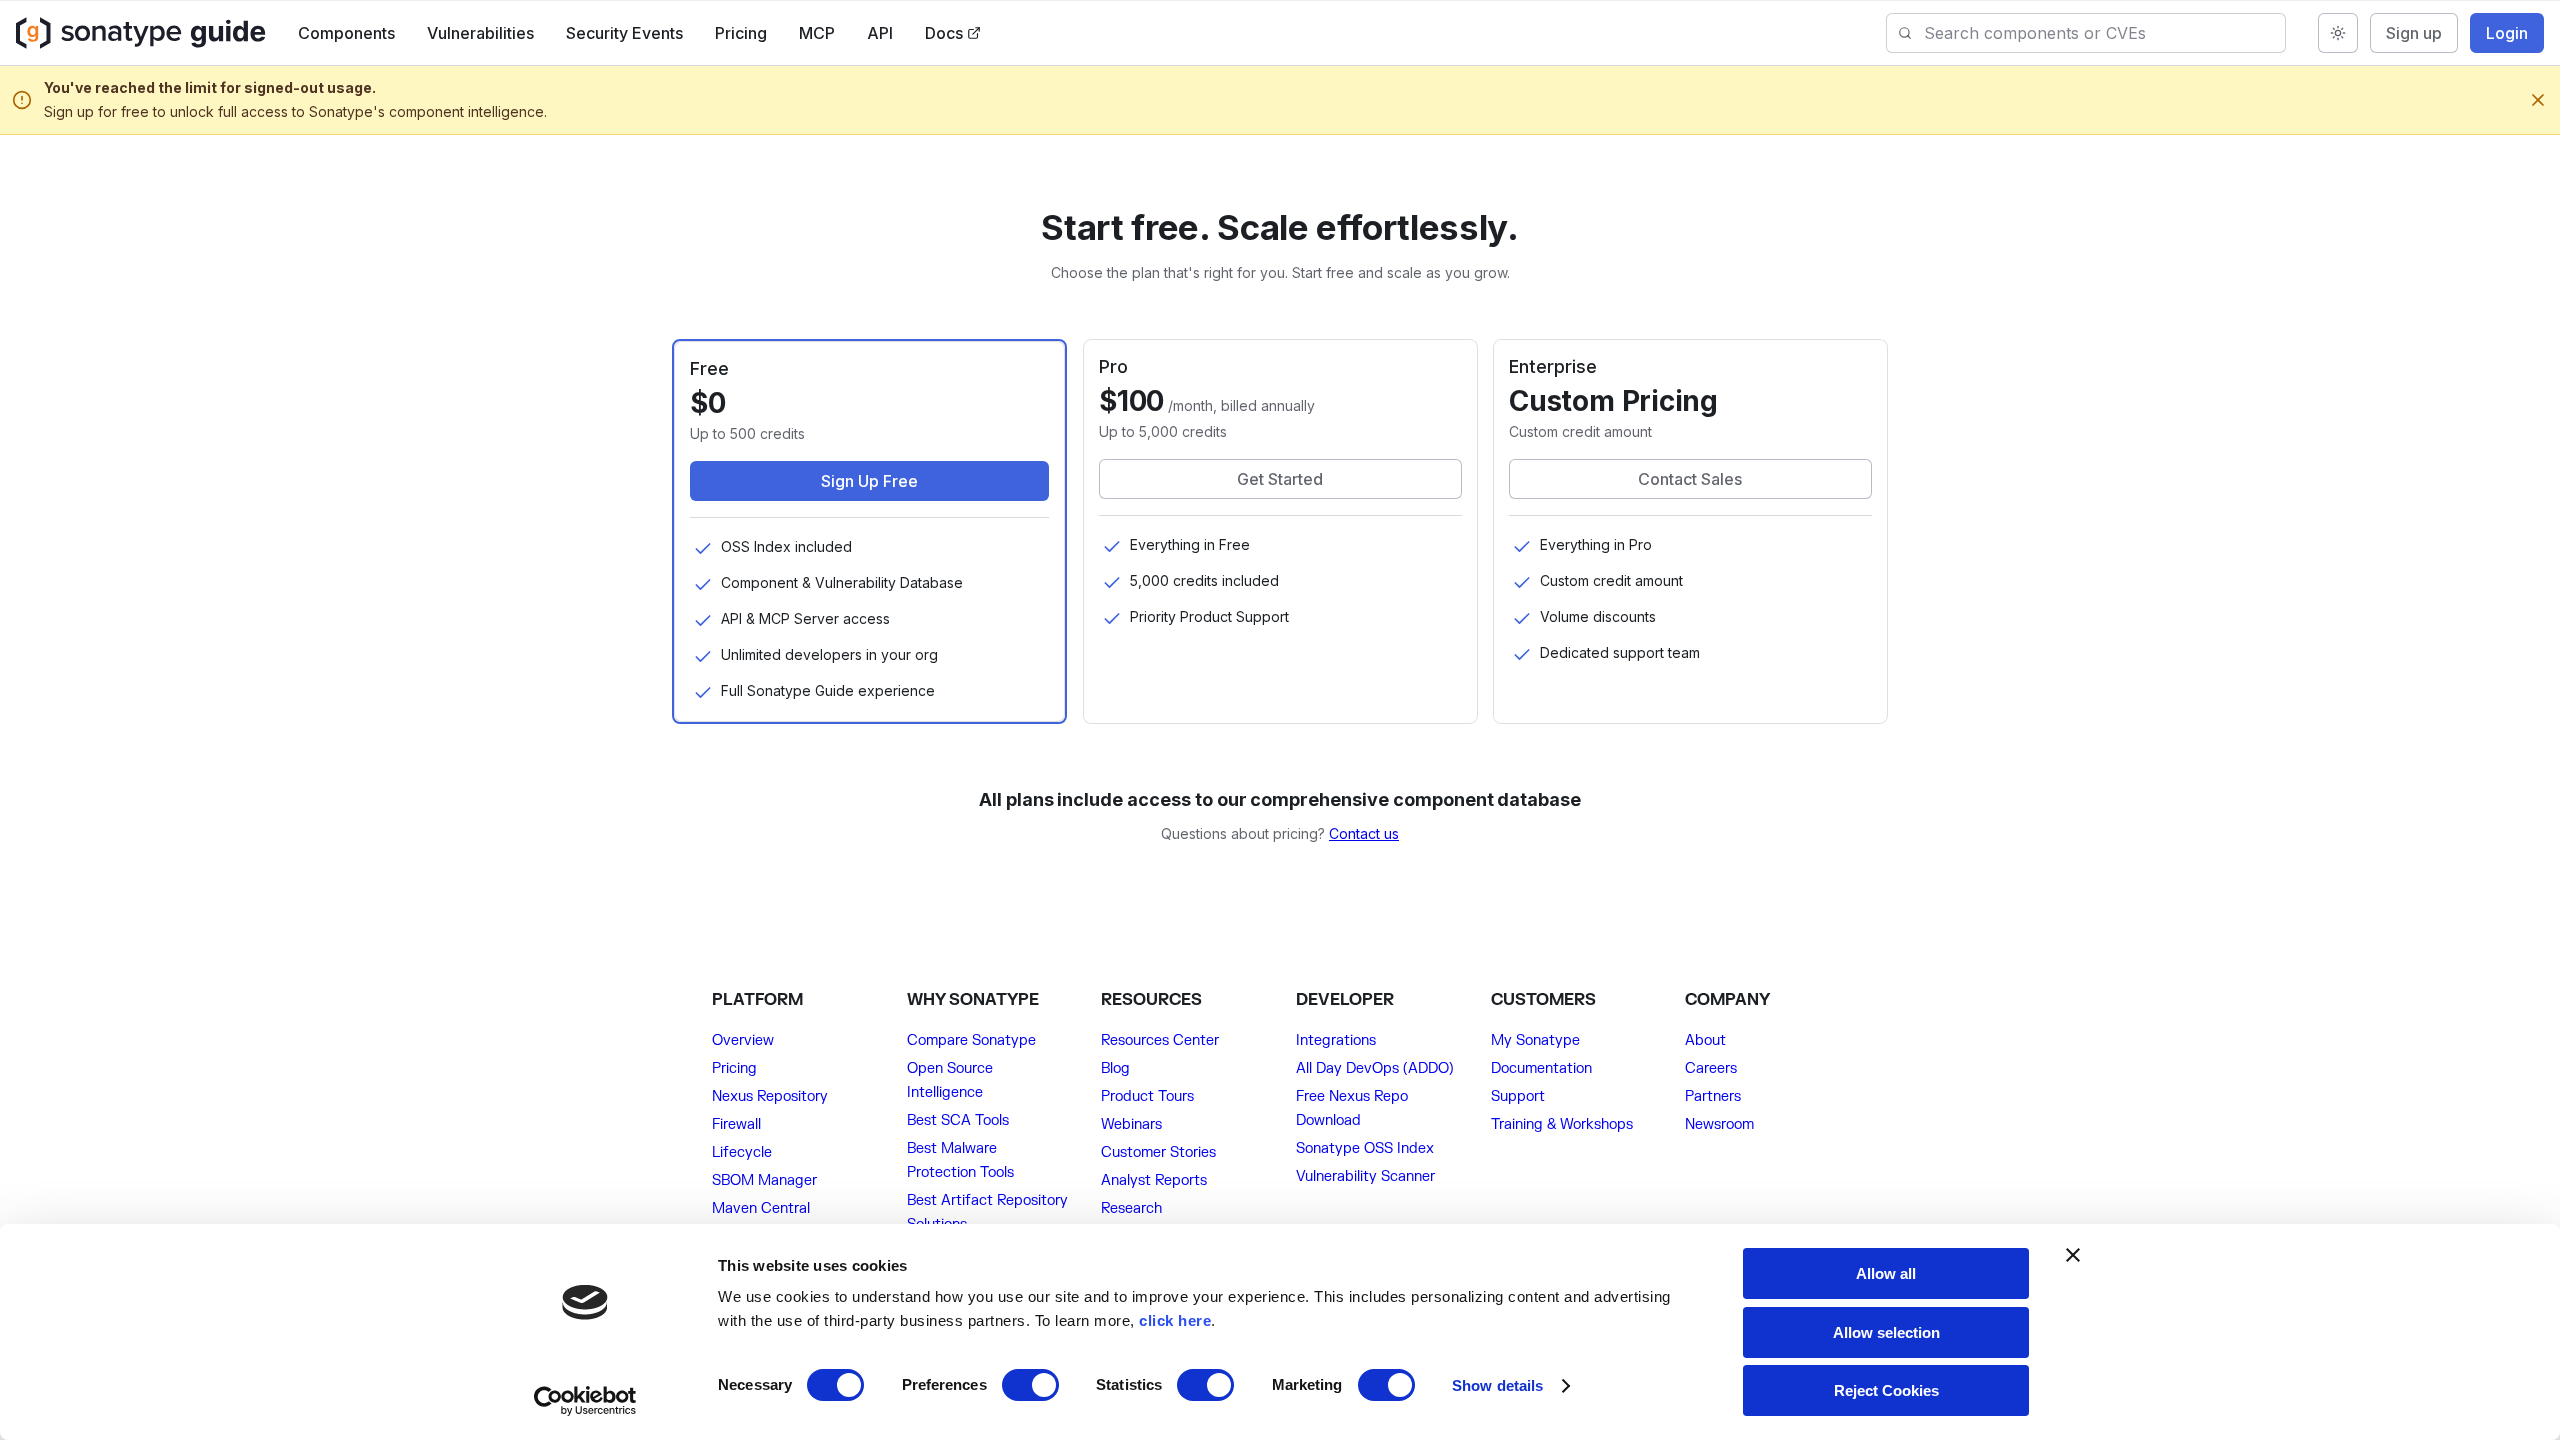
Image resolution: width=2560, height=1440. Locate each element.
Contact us (1364, 833)
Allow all (1886, 1273)
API (880, 33)
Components (346, 33)
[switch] (1030, 1385)
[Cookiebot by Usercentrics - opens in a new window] (585, 1401)
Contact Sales (1691, 479)
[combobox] (2104, 33)
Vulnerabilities (480, 33)
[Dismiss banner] (2538, 100)
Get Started (1280, 479)
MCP (817, 33)
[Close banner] (2073, 1255)
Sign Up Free (869, 481)
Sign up (2414, 33)
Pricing (741, 33)
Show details (1497, 1385)
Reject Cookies (1886, 1390)
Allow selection (1886, 1332)
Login (2507, 33)
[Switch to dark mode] (2338, 33)
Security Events (624, 33)
